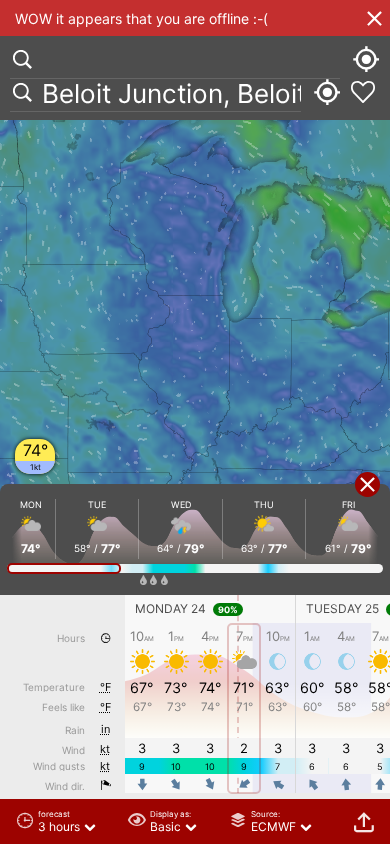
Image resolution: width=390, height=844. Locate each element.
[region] (195, 422)
